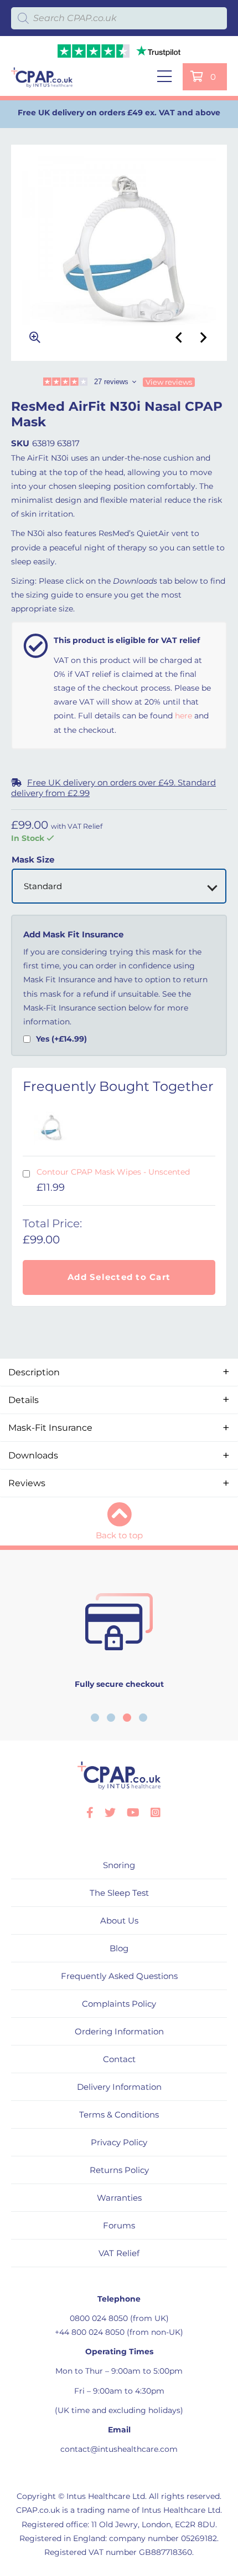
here (183, 716)
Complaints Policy (119, 2004)
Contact (119, 2059)
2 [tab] (111, 1718)
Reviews (27, 1483)
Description (34, 1372)
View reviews (169, 382)
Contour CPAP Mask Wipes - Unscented (113, 1172)
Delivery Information (119, 2087)
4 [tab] (143, 1718)
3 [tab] (127, 1718)
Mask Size (33, 859)
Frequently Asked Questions (119, 1976)
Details (24, 1400)
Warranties (119, 2198)
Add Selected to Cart (119, 1277)
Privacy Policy (119, 2142)
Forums (119, 2225)
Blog (119, 1948)
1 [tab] (95, 1718)
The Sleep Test (119, 1893)
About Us (119, 1920)
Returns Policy (119, 2170)
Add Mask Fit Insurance (73, 935)
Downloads (33, 1455)
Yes (61, 1039)
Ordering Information (119, 2031)
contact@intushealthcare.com (119, 2449)
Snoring (119, 1865)
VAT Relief (119, 2253)
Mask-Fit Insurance (50, 1428)
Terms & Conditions (119, 2115)
